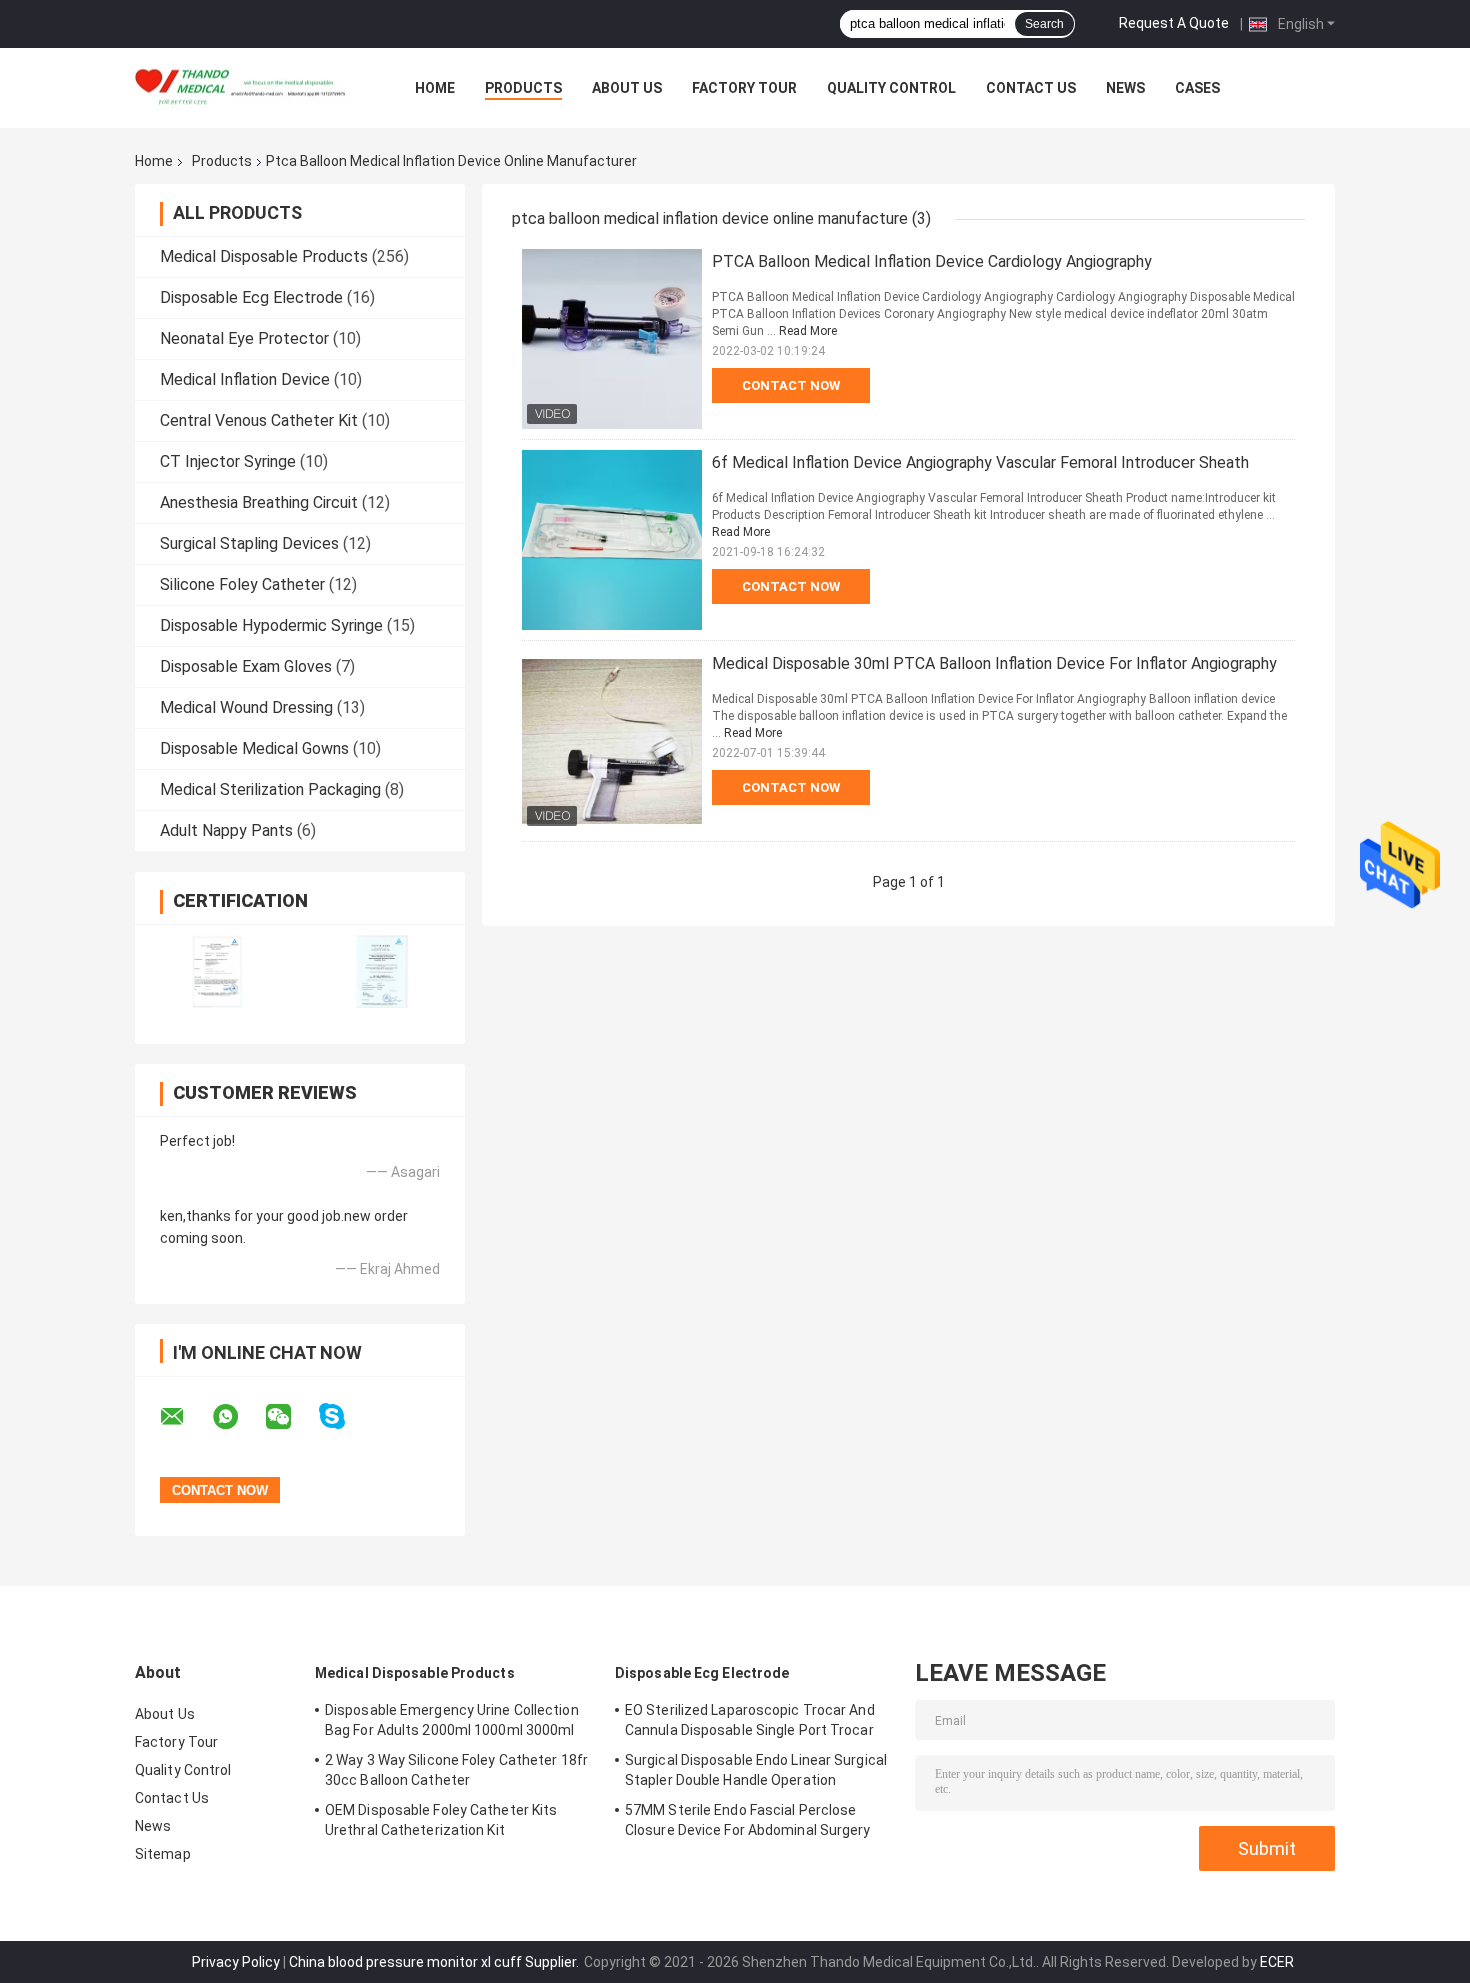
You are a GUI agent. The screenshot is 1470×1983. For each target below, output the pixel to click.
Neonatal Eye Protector (244, 338)
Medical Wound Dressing (246, 707)
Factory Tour (744, 88)
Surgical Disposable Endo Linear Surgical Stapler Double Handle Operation (756, 1770)
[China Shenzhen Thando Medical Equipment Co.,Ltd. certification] (217, 971)
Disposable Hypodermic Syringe (271, 625)
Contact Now (791, 385)
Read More (808, 331)
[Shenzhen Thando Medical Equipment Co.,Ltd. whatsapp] (238, 1417)
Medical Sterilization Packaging (270, 789)
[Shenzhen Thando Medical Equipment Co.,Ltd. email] (185, 1417)
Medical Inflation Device (245, 379)
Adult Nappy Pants (226, 830)
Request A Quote (1174, 23)
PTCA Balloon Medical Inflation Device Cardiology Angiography (932, 261)
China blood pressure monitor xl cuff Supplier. (435, 1962)
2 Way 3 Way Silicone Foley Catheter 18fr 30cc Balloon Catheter (456, 1770)
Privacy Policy (236, 1962)
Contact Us (1031, 88)
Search (1044, 24)
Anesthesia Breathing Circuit (259, 502)
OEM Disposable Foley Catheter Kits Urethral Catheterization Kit (441, 1820)
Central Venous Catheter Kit (259, 420)
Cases (1197, 88)
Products (523, 88)
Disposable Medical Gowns (254, 748)
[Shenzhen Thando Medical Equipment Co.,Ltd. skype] (344, 1416)
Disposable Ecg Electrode (251, 297)
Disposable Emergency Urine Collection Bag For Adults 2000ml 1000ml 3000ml (452, 1720)
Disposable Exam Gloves (246, 666)
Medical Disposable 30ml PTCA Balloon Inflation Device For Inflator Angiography (994, 663)
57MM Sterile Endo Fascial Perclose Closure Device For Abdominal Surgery (748, 1820)
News (1125, 88)
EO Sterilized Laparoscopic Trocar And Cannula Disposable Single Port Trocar (750, 1720)
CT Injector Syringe (228, 461)
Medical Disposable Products (264, 256)
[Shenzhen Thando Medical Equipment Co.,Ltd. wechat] (291, 1417)
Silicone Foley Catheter (242, 584)
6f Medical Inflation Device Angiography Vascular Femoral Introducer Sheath (980, 462)
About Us (627, 88)
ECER (1277, 1962)
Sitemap (163, 1854)
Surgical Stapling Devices (249, 543)
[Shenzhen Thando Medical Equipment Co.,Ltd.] (245, 88)
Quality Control (891, 88)
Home (435, 88)
